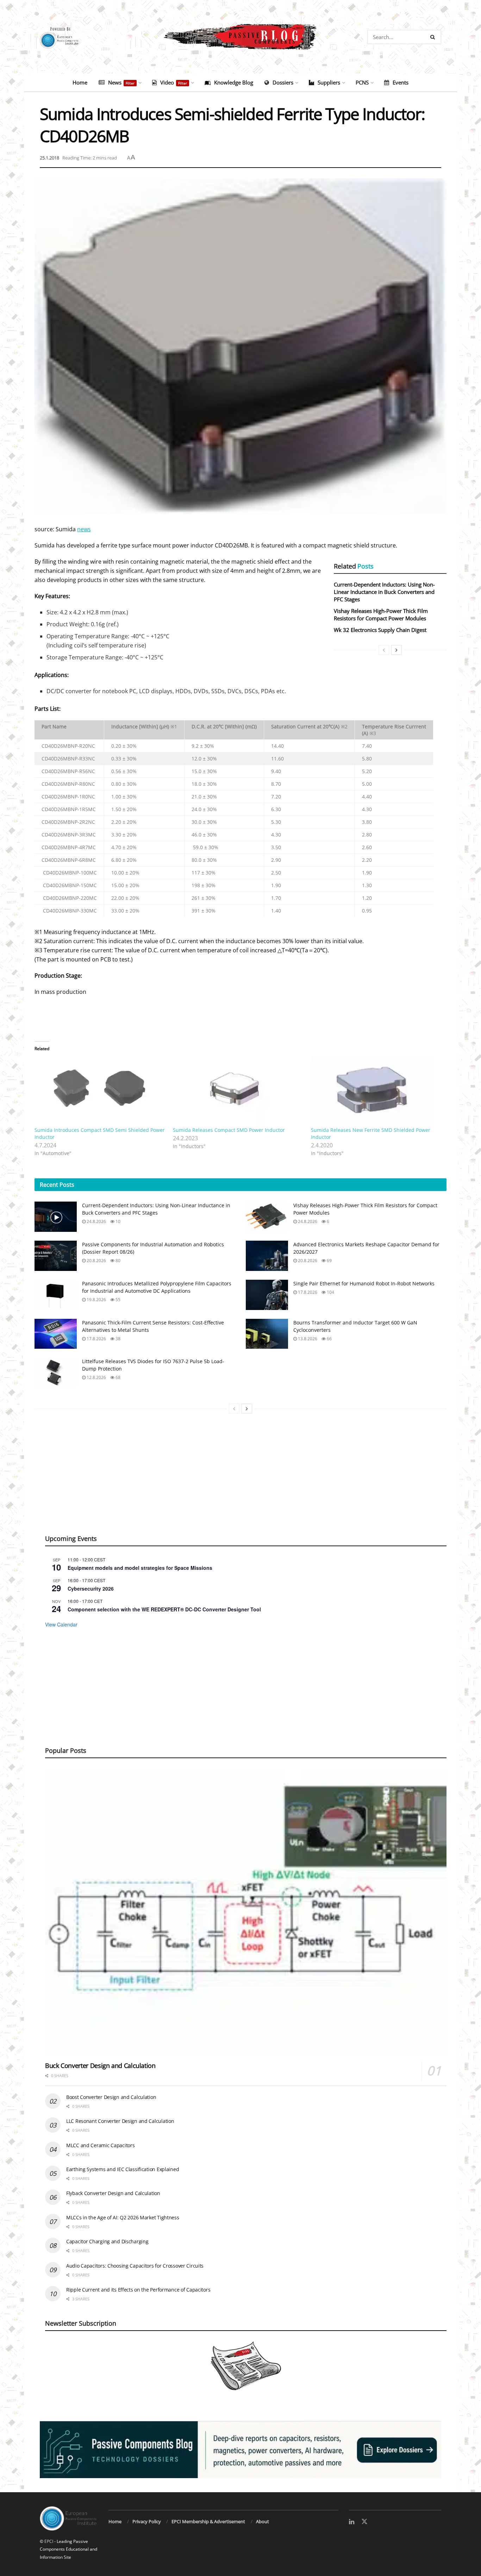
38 (117, 1339)
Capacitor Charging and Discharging (107, 2241)
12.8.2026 (96, 1377)
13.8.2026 (307, 1339)
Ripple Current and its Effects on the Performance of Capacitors (138, 2290)
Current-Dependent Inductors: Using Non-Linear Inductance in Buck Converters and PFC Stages (384, 592)
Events (401, 82)
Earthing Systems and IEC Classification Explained (123, 2169)
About (263, 2521)
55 (117, 1300)
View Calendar (61, 1624)
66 (329, 1339)
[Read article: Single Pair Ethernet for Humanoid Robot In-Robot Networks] (267, 1295)
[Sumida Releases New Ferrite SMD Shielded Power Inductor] (377, 1091)
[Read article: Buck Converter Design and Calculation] (246, 1912)
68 (117, 1377)
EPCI (49, 2541)
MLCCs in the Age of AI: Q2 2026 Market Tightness (123, 2217)
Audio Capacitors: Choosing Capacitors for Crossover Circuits (135, 2266)
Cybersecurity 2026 (91, 1588)
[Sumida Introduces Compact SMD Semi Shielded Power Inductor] (100, 1091)
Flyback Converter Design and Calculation (113, 2193)
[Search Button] (434, 37)
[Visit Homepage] (241, 37)
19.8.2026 (96, 1300)
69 (329, 1261)
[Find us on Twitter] (364, 2522)
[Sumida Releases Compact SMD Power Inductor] (239, 1091)
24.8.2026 (96, 1221)
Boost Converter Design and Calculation (111, 2097)
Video (174, 82)
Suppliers (329, 82)
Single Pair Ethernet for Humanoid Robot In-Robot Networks (364, 1283)
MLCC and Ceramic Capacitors (100, 2145)
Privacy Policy (147, 2521)
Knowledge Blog (234, 82)
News (121, 82)
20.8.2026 (96, 1261)
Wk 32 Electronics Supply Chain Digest (380, 630)
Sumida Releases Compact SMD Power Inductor (229, 1130)
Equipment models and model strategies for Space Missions (140, 1568)
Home (80, 82)
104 (330, 1292)
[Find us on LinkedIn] (352, 2522)
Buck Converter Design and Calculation (100, 2066)
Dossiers (283, 82)
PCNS (362, 82)
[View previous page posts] (384, 650)
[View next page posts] (396, 650)
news (84, 529)
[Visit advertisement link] (241, 2450)
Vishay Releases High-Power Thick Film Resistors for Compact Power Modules (381, 615)
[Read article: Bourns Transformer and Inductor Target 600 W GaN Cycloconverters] (267, 1334)
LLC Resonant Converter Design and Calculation (120, 2121)
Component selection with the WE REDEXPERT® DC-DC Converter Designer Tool (164, 1609)
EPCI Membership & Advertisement (208, 2521)
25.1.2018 (49, 158)
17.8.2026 (307, 1292)
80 (117, 1261)
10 (117, 1221)
